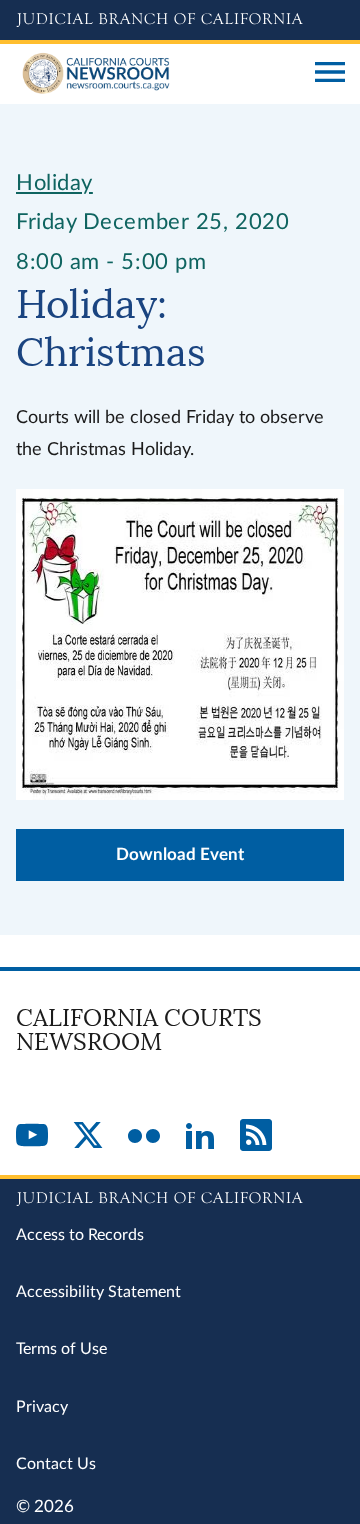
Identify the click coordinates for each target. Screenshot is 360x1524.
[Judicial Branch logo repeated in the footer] (180, 1195)
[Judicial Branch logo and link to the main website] (180, 20)
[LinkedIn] (200, 1137)
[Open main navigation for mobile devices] (330, 74)
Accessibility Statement (98, 1292)
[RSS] (256, 1137)
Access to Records (80, 1235)
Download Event (180, 854)
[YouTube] (32, 1137)
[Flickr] (144, 1137)
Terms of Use (61, 1349)
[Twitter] (88, 1137)
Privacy (42, 1407)
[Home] (158, 74)
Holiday (54, 183)
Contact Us (56, 1464)
